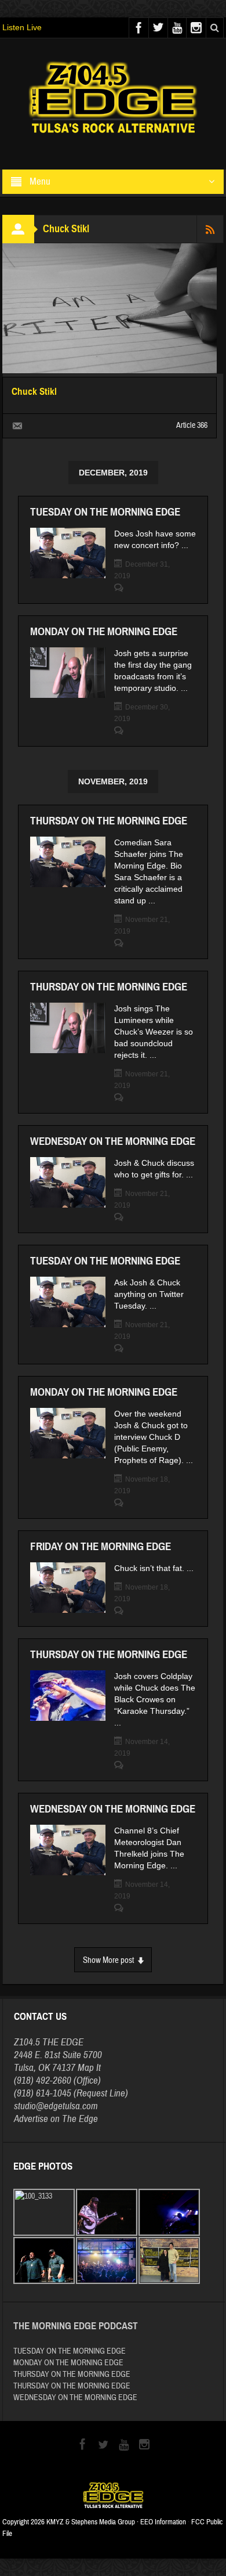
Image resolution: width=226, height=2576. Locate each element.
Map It (89, 2068)
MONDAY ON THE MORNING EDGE (104, 631)
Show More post (108, 1960)
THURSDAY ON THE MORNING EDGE (109, 821)
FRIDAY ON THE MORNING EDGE (101, 1546)
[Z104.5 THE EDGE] (113, 99)
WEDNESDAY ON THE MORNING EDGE (113, 1141)
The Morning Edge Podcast (76, 2326)
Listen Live (22, 27)
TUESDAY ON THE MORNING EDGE (105, 512)
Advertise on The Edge (56, 2119)
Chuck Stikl (34, 392)
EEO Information (163, 2522)
